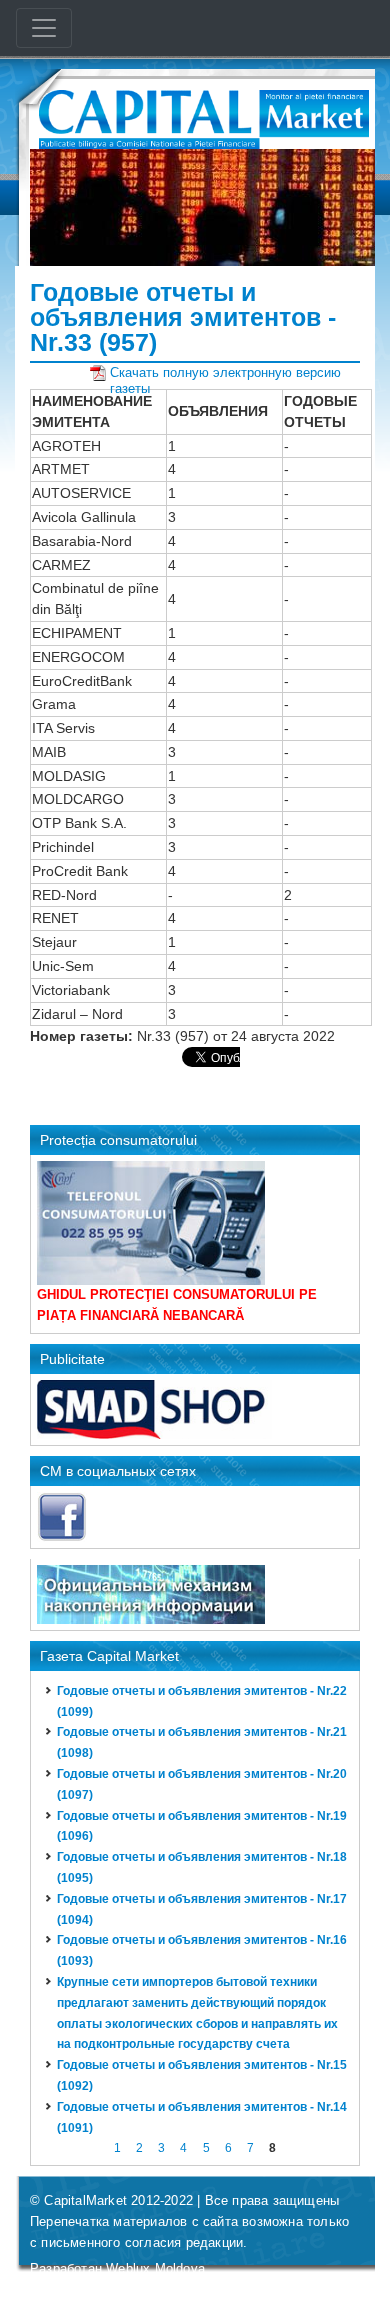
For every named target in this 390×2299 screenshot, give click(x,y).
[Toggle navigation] (44, 28)
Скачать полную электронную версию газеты (225, 373)
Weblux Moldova (155, 2268)
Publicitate (72, 1359)
